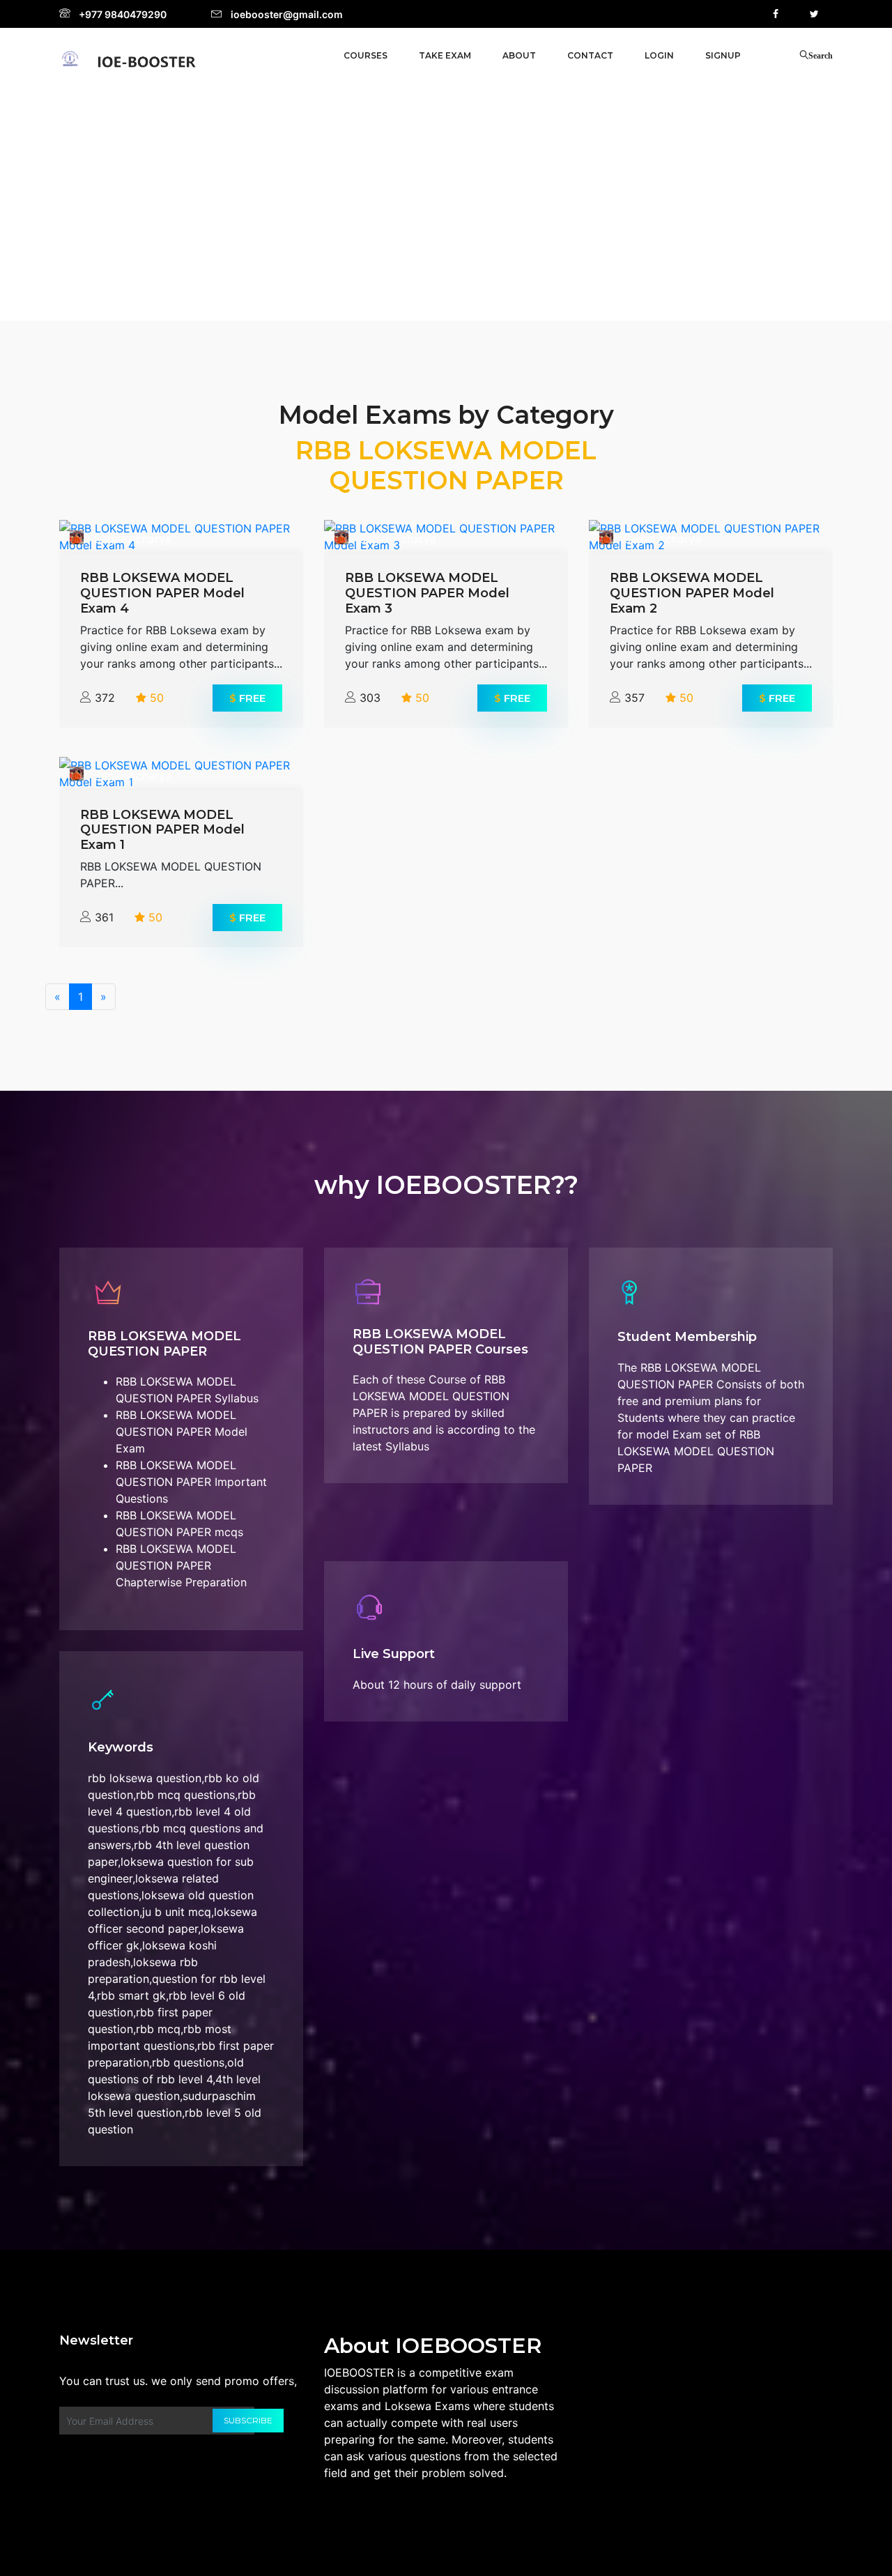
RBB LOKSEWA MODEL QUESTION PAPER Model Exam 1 (162, 830)
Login (659, 55)
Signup (723, 55)
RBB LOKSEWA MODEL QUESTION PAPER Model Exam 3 (427, 593)
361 (104, 917)
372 (105, 698)
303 (370, 698)
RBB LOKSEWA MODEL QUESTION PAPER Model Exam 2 (692, 593)
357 (635, 698)
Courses (366, 55)
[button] (445, 56)
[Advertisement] (446, 199)
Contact (590, 55)
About (519, 55)
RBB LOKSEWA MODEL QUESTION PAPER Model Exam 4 (162, 593)
